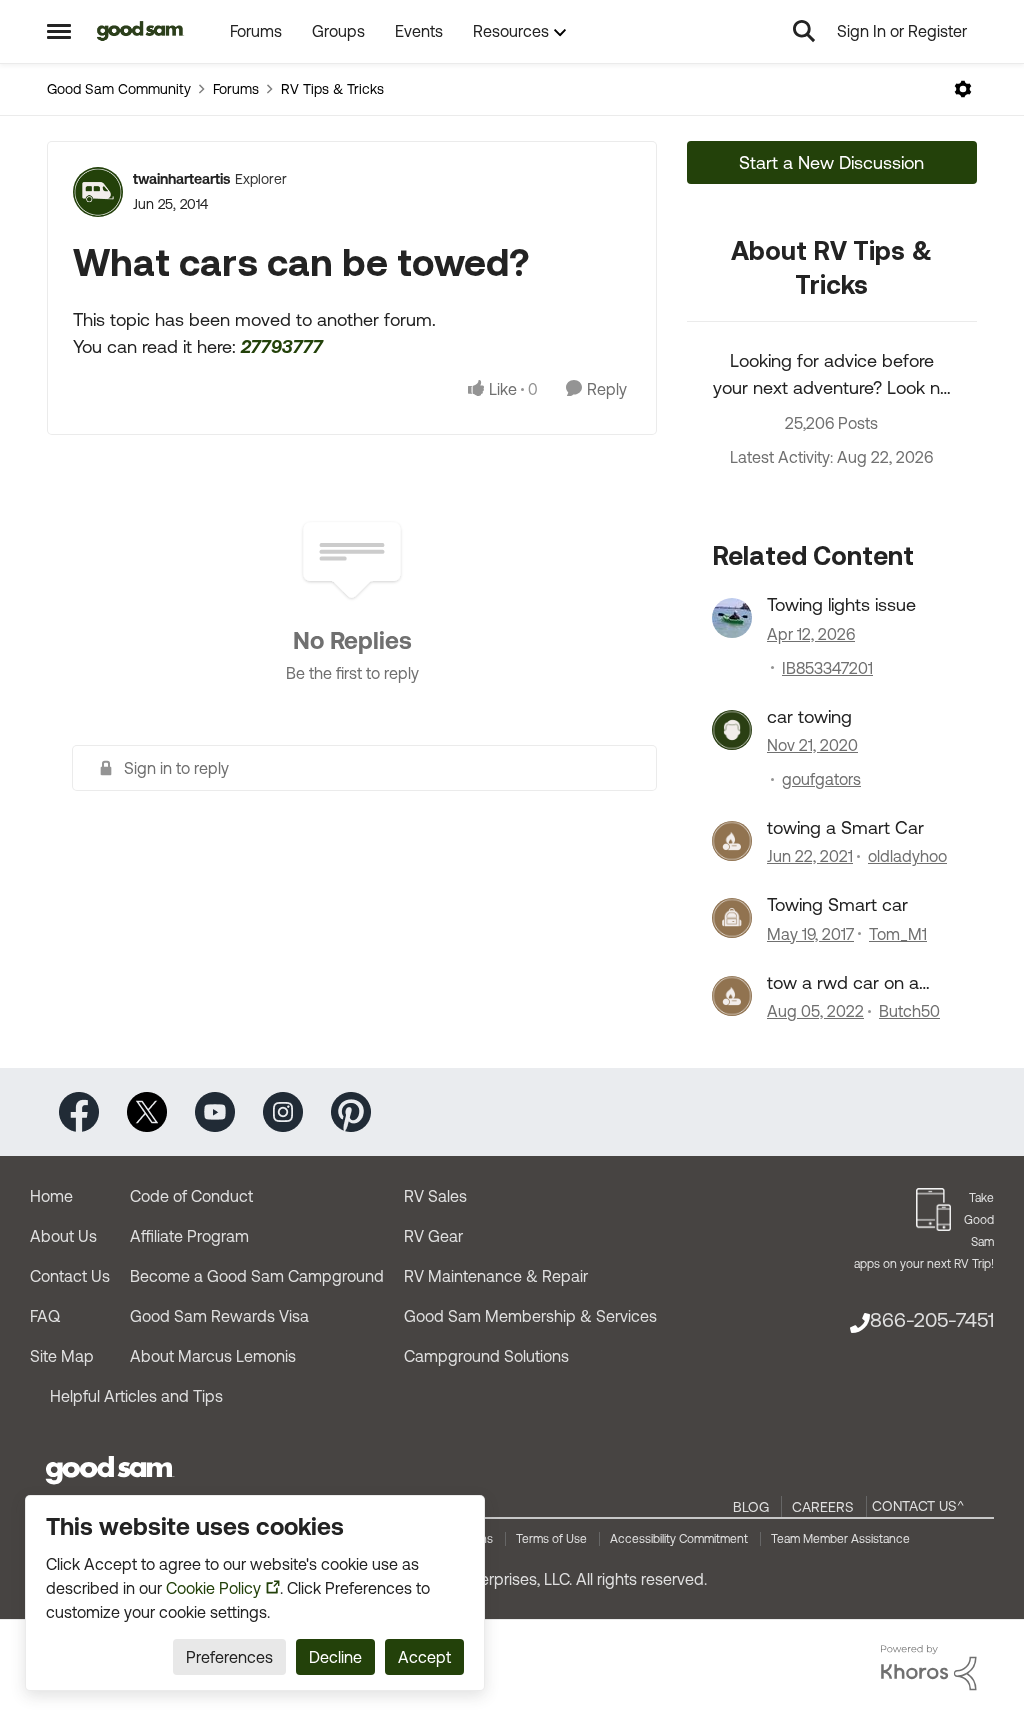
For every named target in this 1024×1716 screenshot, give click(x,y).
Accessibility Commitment (679, 1539)
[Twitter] (147, 1110)
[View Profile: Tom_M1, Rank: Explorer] (732, 918)
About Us (63, 1236)
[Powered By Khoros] (929, 1668)
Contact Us (70, 1276)
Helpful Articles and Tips (136, 1396)
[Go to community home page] (140, 31)
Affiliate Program (189, 1236)
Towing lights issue (841, 604)
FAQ (45, 1316)
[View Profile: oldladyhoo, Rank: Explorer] (732, 841)
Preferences (229, 1657)
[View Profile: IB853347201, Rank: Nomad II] (732, 618)
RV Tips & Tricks (332, 89)
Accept (424, 1657)
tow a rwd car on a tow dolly (843, 983)
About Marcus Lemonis (213, 1356)
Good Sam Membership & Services (530, 1316)
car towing (809, 716)
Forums (236, 89)
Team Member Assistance (840, 1539)
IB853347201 (827, 668)
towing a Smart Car (845, 827)
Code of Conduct (191, 1196)
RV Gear (433, 1236)
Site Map (62, 1356)
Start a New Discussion (831, 162)
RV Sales (435, 1196)
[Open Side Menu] (59, 31)
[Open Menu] (963, 89)
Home (51, 1196)
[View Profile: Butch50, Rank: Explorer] (732, 996)
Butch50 (909, 1011)
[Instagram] (283, 1110)
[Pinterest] (351, 1110)
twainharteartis (181, 179)
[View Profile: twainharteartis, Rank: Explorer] (98, 192)
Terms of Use (551, 1539)
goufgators (821, 779)
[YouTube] (215, 1110)
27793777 (282, 346)
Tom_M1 (898, 934)
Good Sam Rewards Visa (219, 1316)
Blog (751, 1507)
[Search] (804, 31)
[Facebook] (79, 1110)
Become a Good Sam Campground (257, 1276)
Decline (335, 1657)
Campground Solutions (486, 1356)
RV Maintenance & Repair (496, 1276)
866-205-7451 (932, 1319)
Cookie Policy (213, 1588)
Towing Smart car (837, 904)
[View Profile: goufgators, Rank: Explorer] (732, 730)
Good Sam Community (119, 89)
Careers (823, 1507)
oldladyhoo (907, 856)
